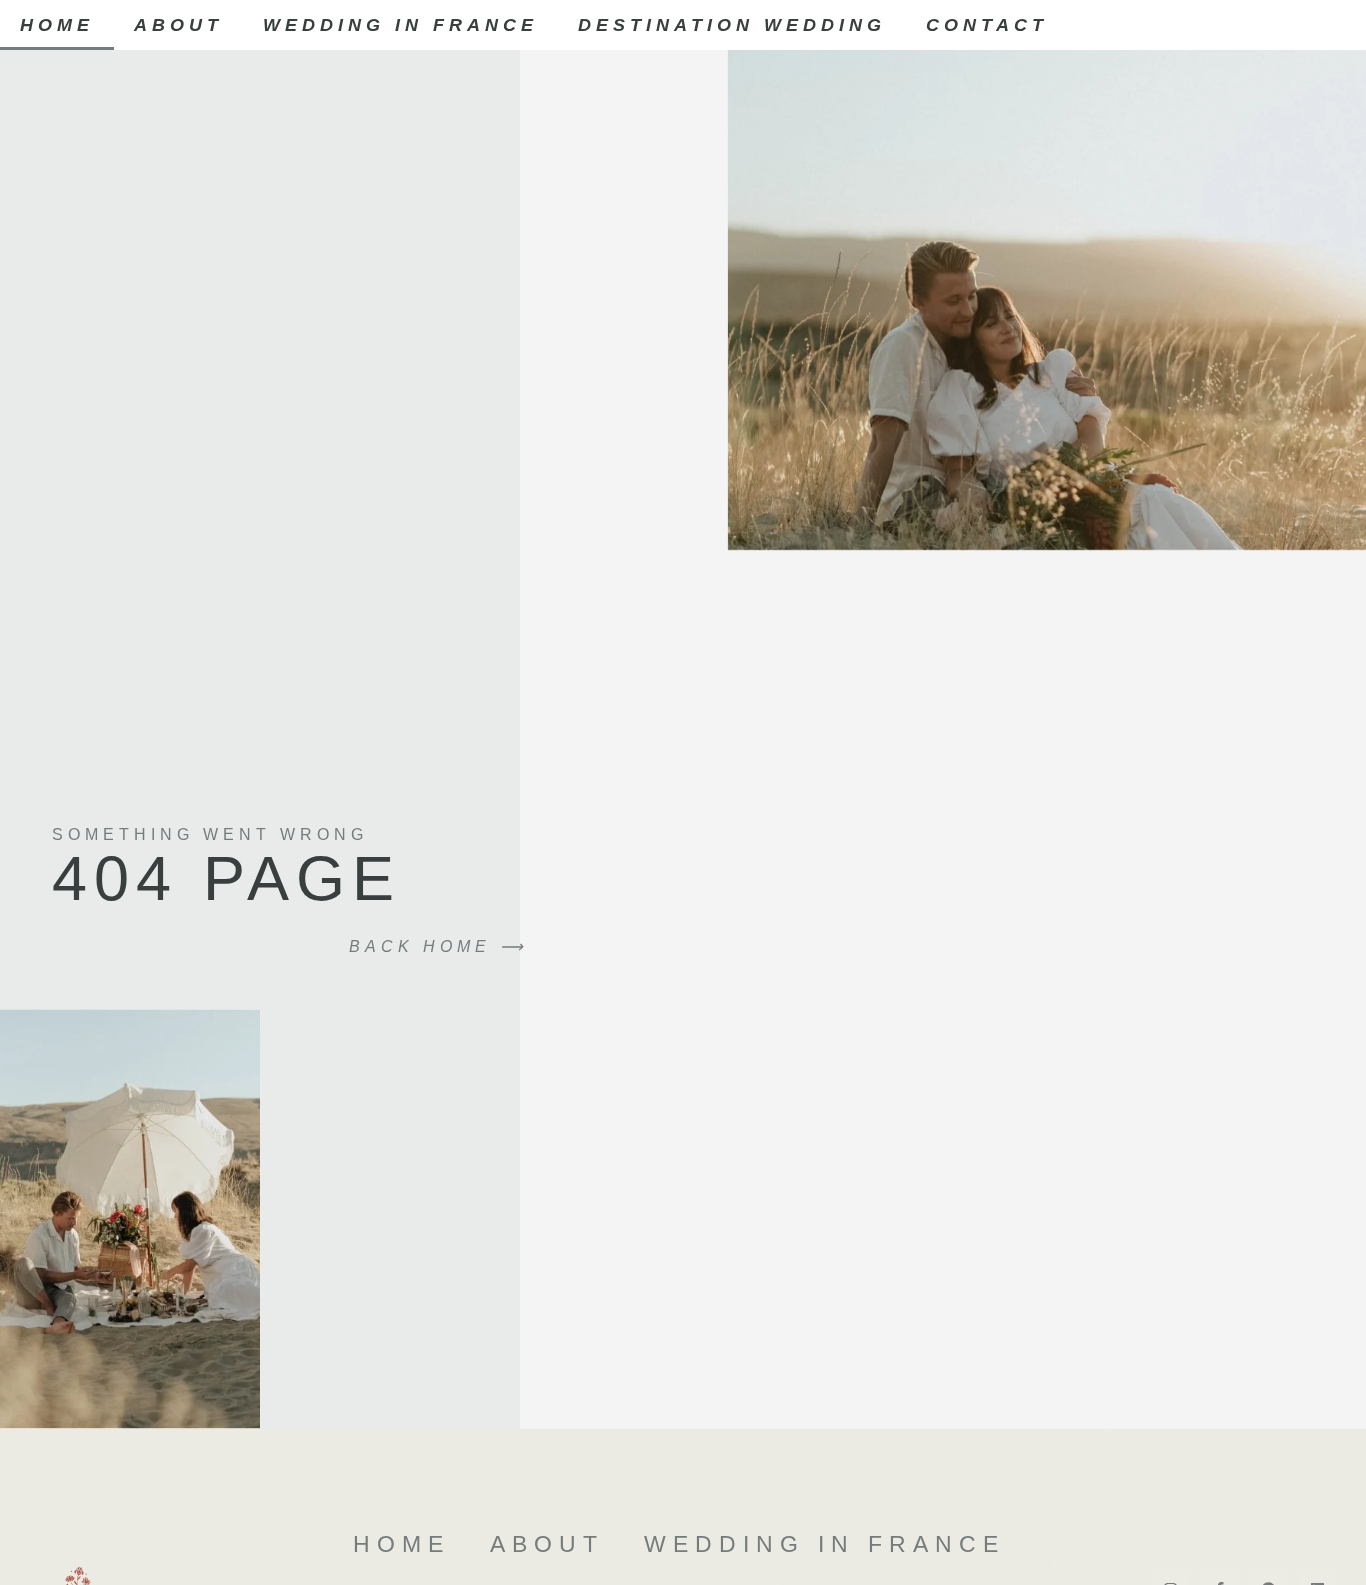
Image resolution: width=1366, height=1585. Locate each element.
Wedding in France (400, 25)
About (178, 25)
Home (57, 25)
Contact (987, 25)
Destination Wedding (732, 25)
